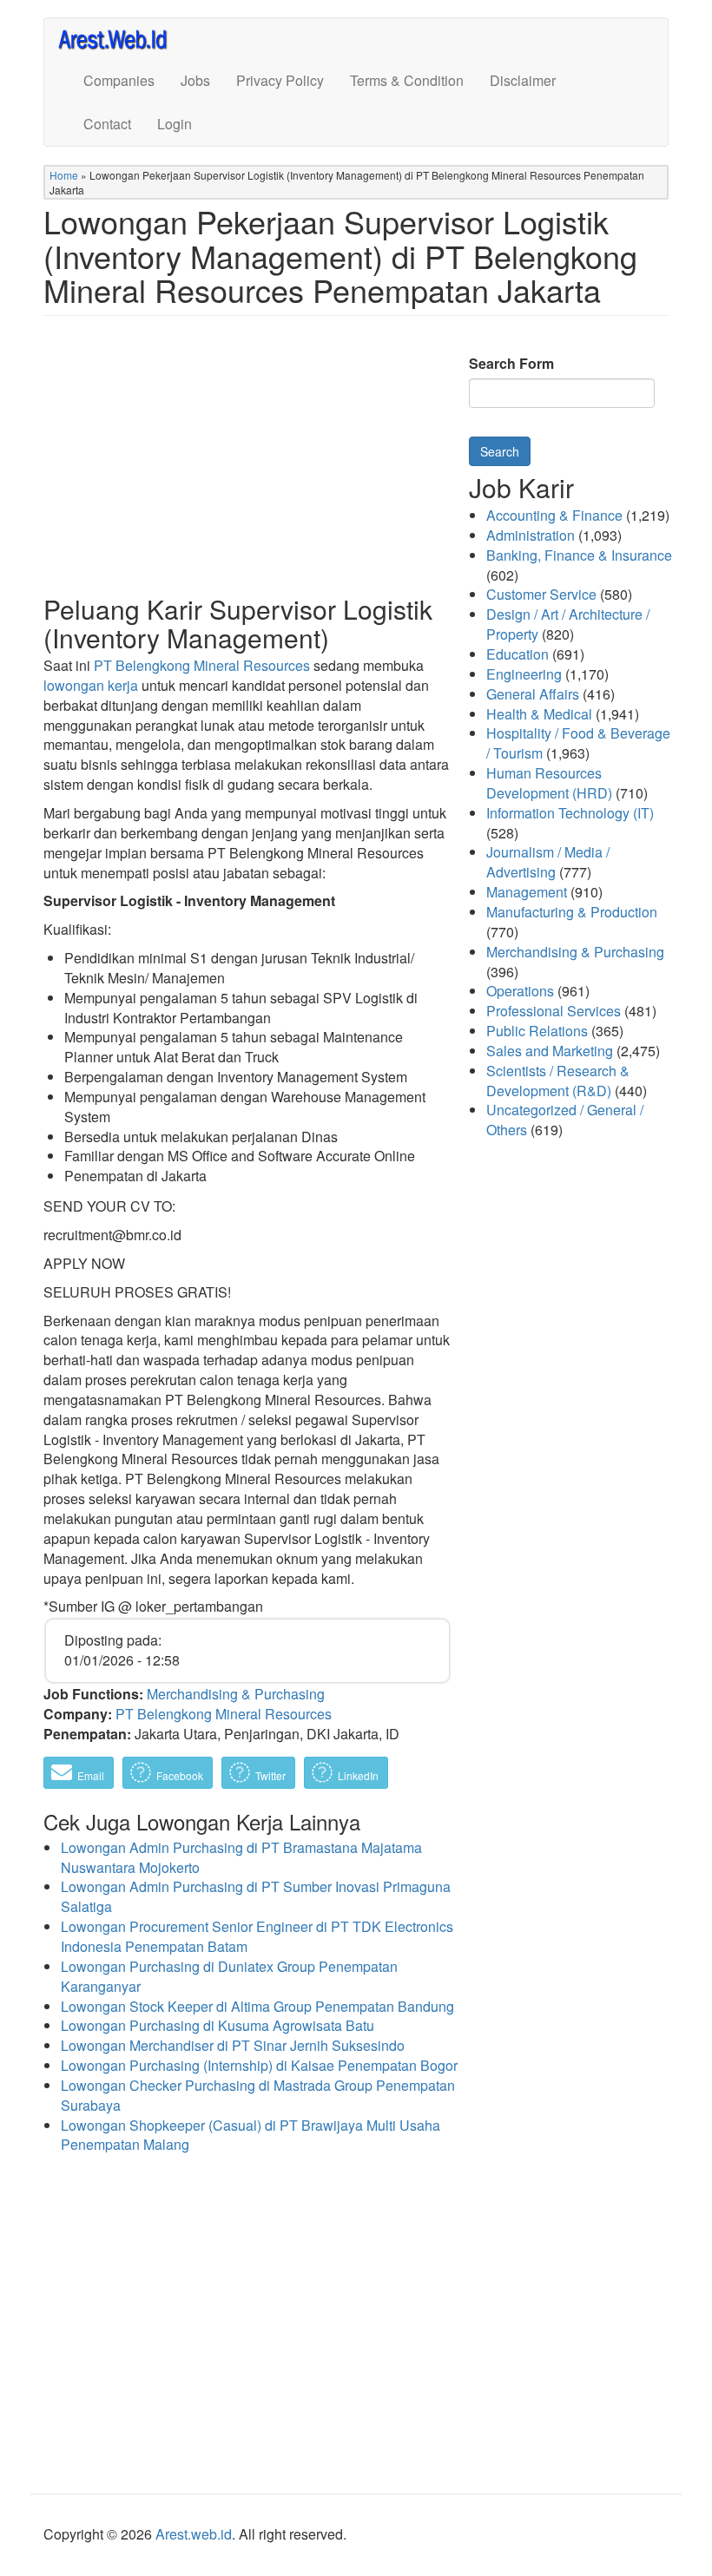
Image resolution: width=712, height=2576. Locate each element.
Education (518, 654)
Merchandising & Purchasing (236, 1694)
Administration (531, 535)
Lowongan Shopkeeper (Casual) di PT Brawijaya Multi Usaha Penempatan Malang (251, 2135)
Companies (119, 80)
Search (500, 451)
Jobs (195, 80)
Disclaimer (523, 80)
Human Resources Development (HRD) (549, 783)
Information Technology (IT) (570, 813)
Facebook (178, 1775)
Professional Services (554, 1011)
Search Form (511, 364)
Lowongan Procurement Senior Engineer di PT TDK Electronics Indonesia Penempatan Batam (257, 1936)
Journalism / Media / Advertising (548, 862)
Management (527, 892)
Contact (107, 124)
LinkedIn (357, 1775)
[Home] (120, 39)
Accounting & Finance (554, 515)
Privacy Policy (280, 80)
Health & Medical (539, 714)
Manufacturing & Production (572, 912)
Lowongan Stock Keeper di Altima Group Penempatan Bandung (257, 2006)
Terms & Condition (407, 80)
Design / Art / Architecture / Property (568, 624)
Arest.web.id (194, 2534)
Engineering (524, 674)
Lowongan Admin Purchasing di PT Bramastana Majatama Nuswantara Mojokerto (241, 1857)
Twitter (269, 1775)
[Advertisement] (247, 469)
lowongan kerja (91, 685)
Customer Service (541, 594)
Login (175, 124)
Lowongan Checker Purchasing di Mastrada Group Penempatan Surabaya (258, 2095)
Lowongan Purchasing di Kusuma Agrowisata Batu (218, 2025)
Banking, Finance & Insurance (579, 555)
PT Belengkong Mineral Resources (202, 665)
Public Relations (537, 1031)
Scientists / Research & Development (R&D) (558, 1081)
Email (89, 1775)
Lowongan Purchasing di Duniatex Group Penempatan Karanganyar (229, 1976)
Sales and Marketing (550, 1051)
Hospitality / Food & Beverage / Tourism (578, 743)
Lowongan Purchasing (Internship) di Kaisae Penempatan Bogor (259, 2065)
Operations (520, 991)
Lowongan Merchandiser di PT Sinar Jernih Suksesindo (233, 2045)
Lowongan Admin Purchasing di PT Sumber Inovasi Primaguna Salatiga (256, 1896)
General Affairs (533, 694)
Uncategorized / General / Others (565, 1120)
